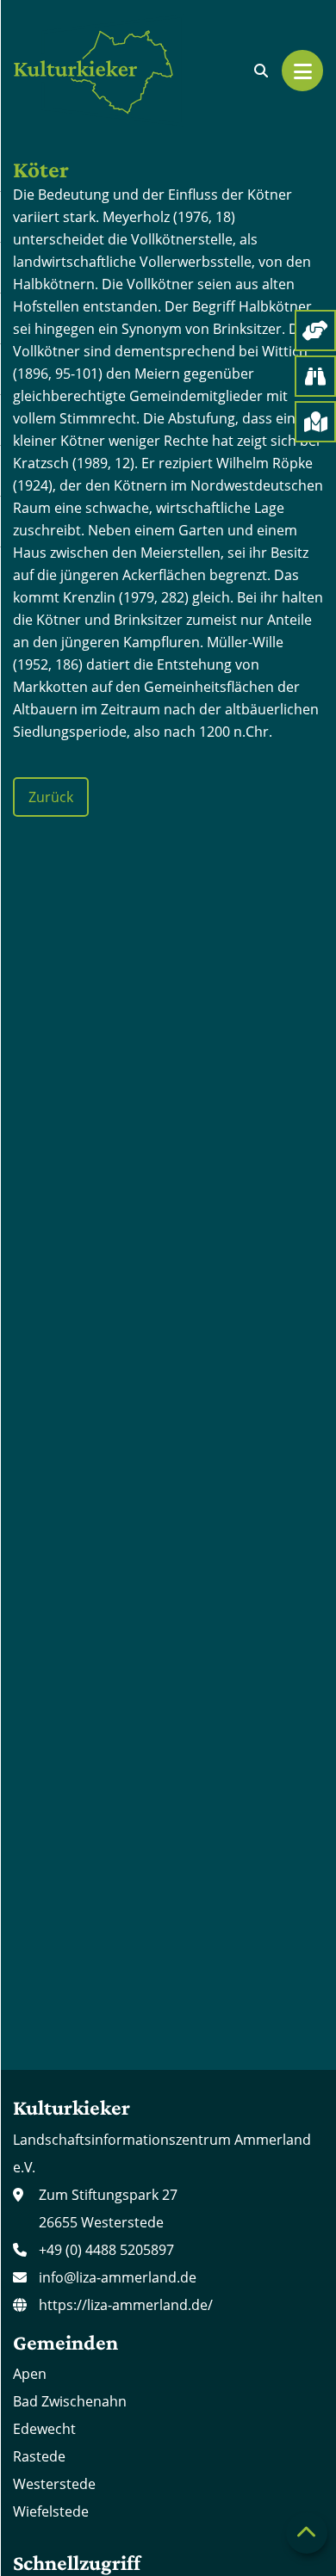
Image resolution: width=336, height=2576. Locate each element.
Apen (30, 2374)
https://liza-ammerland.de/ (126, 2305)
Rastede (39, 2456)
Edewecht (44, 2429)
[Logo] (99, 71)
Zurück (51, 797)
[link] (261, 71)
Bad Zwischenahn (70, 2401)
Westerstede (54, 2484)
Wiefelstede (51, 2511)
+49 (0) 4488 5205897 (106, 2250)
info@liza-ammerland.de (118, 2277)
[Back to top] (307, 2533)
